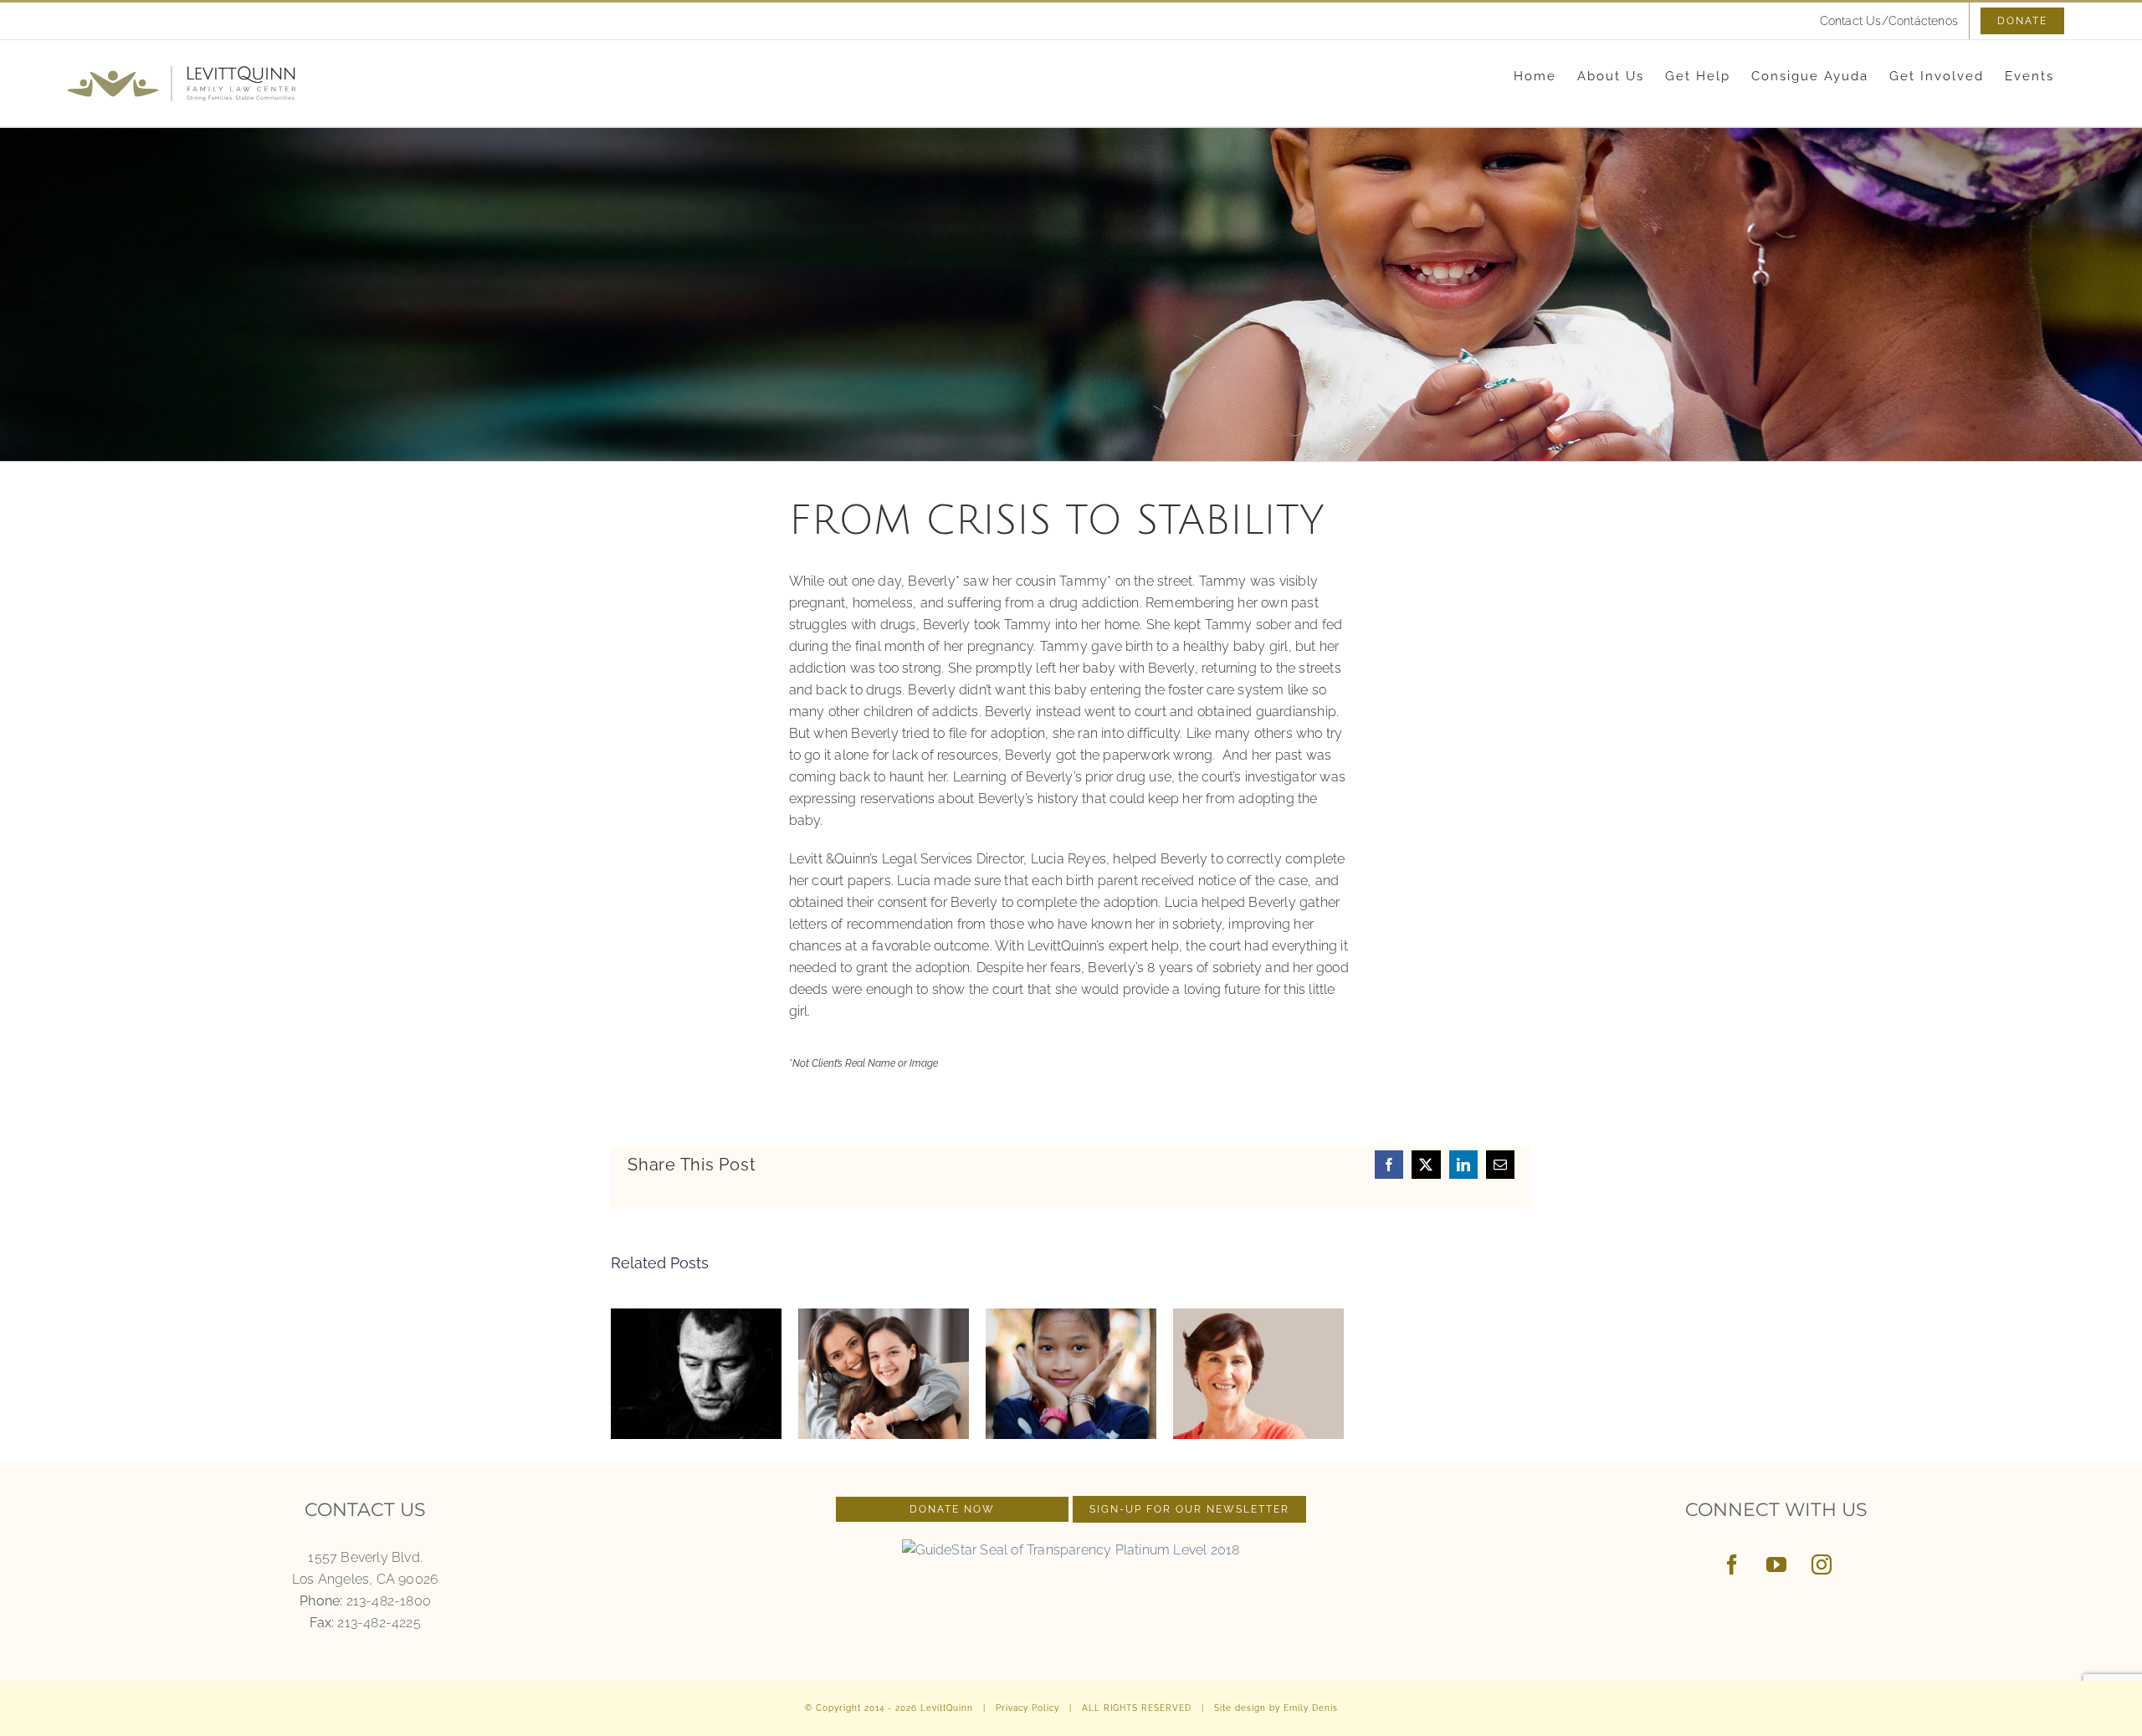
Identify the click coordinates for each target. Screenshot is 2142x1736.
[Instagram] (1822, 1564)
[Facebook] (1732, 1564)
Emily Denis (1311, 1708)
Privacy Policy (1027, 1708)
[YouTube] (1776, 1564)
